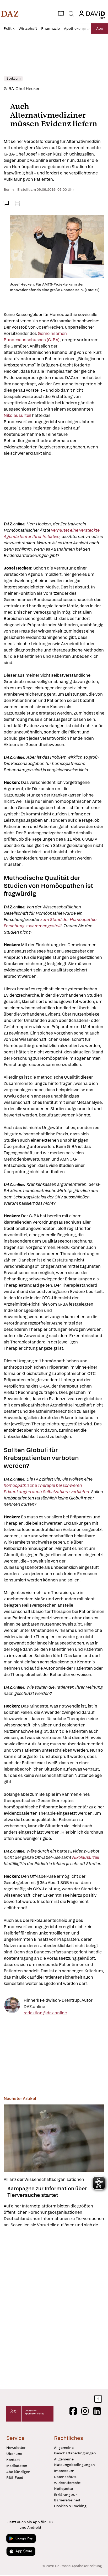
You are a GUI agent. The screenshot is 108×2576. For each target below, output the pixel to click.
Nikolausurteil (17, 415)
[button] (10, 14)
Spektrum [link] (13, 79)
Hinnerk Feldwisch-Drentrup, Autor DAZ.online (58, 2003)
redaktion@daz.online (45, 2013)
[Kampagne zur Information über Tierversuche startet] (54, 2138)
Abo (100, 28)
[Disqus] (54, 2308)
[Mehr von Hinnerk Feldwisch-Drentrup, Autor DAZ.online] (12, 2007)
